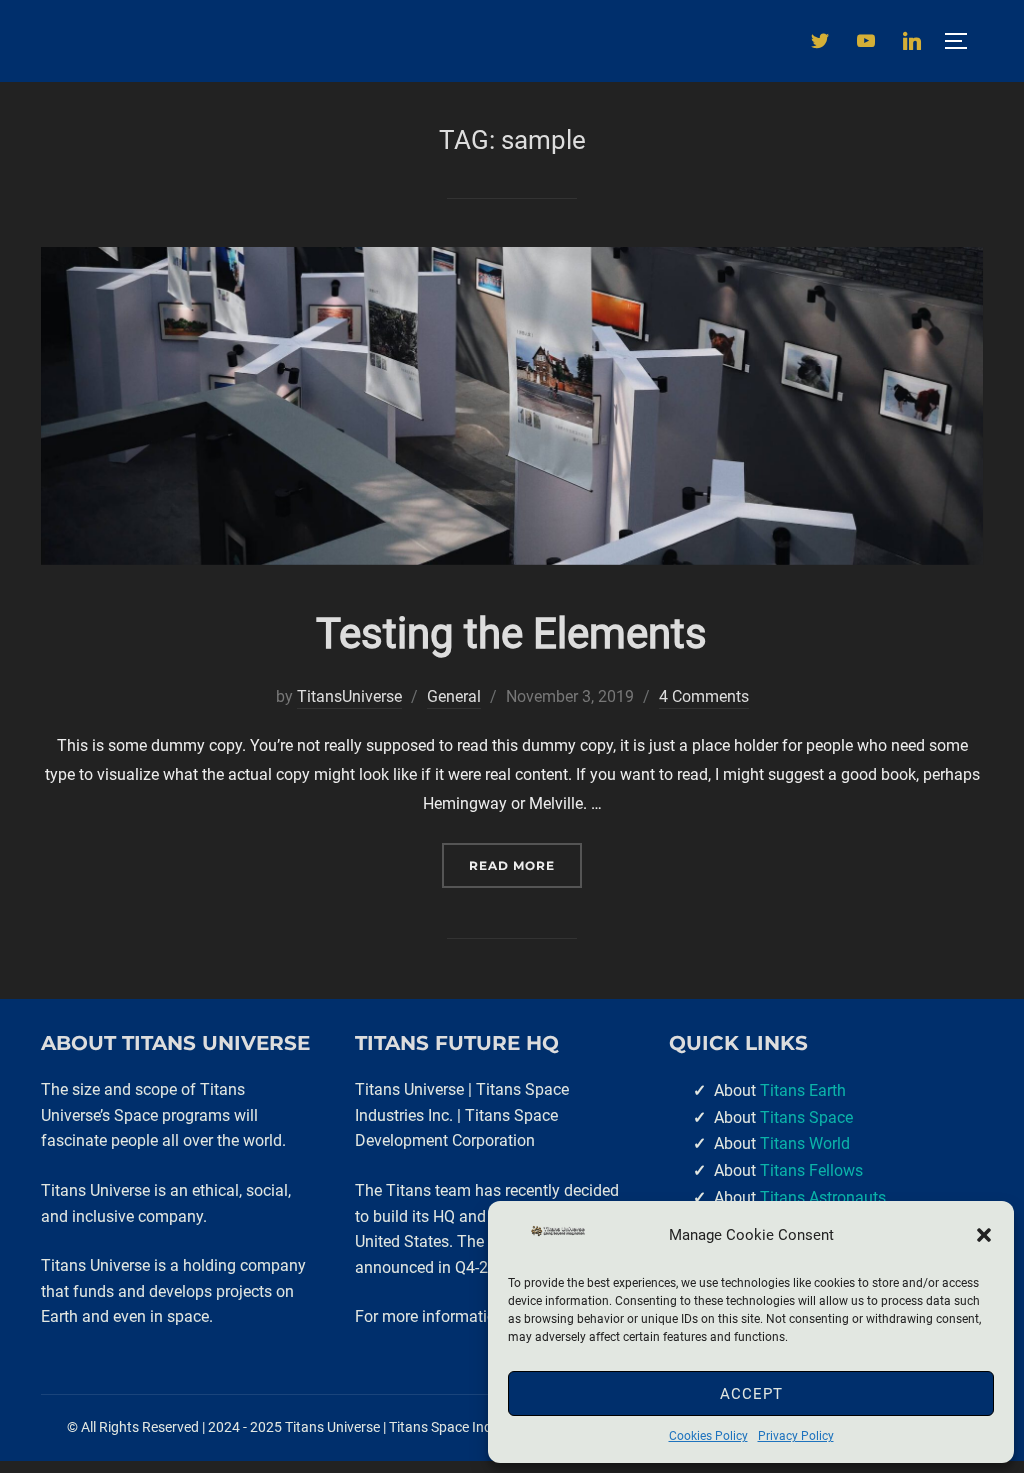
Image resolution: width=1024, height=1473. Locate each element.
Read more (525, 865)
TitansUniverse (349, 696)
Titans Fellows (811, 1170)
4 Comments (704, 696)
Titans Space (806, 1117)
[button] (984, 1235)
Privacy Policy (796, 1436)
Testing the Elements (511, 633)
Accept (751, 1394)
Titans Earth (803, 1090)
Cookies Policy (708, 1436)
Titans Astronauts (823, 1197)
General (454, 696)
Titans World (805, 1143)
